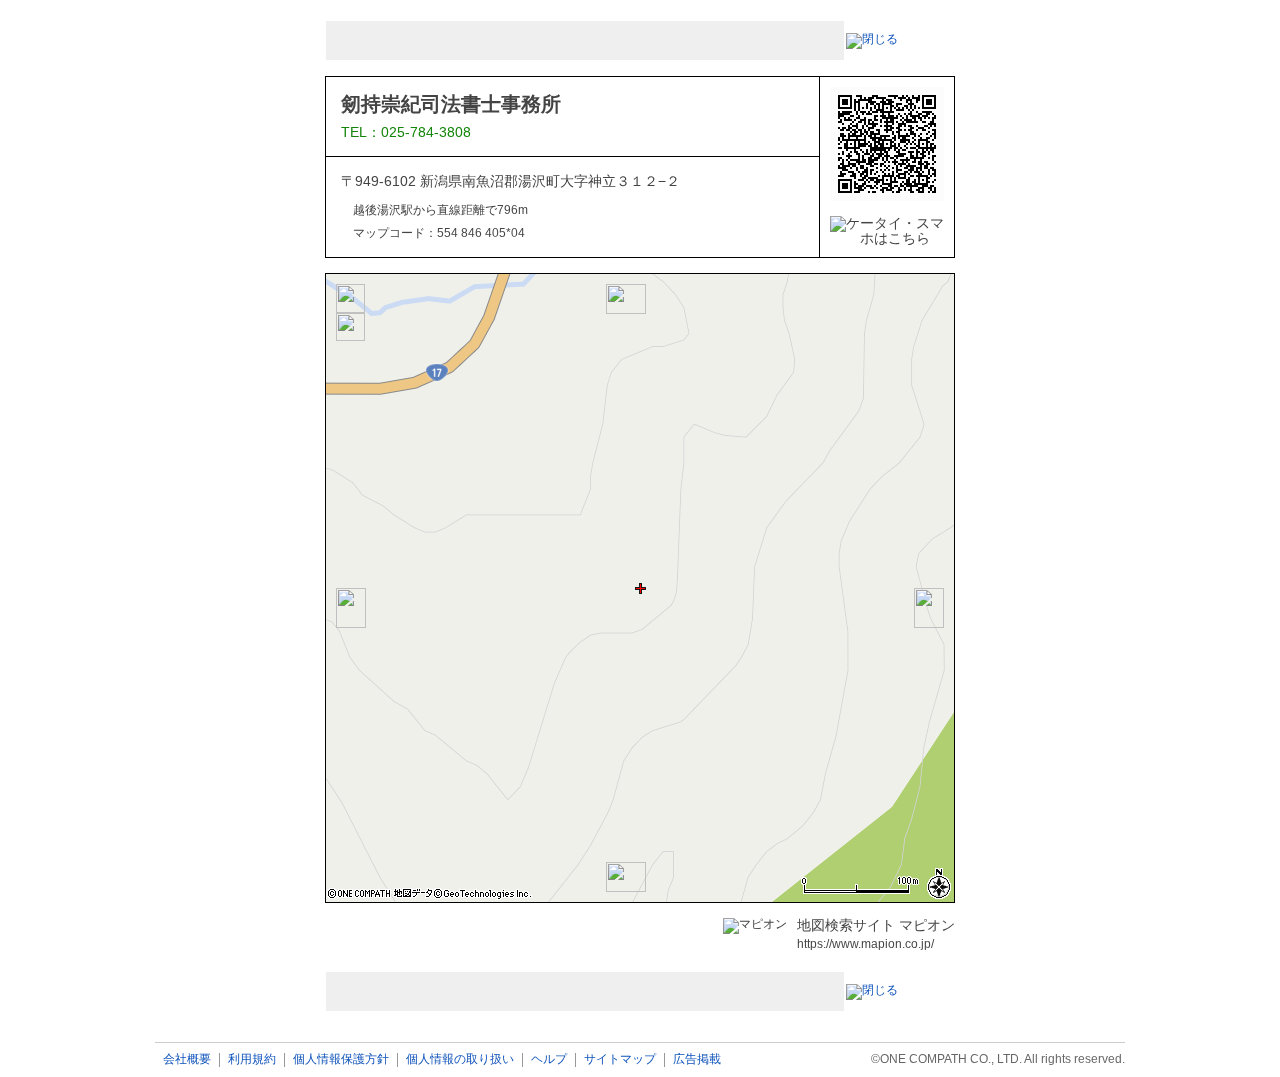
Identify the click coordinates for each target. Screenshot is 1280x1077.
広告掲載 (697, 1059)
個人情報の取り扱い (460, 1059)
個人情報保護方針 (341, 1059)
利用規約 (252, 1059)
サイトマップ (620, 1059)
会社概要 (187, 1059)
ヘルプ (549, 1059)
